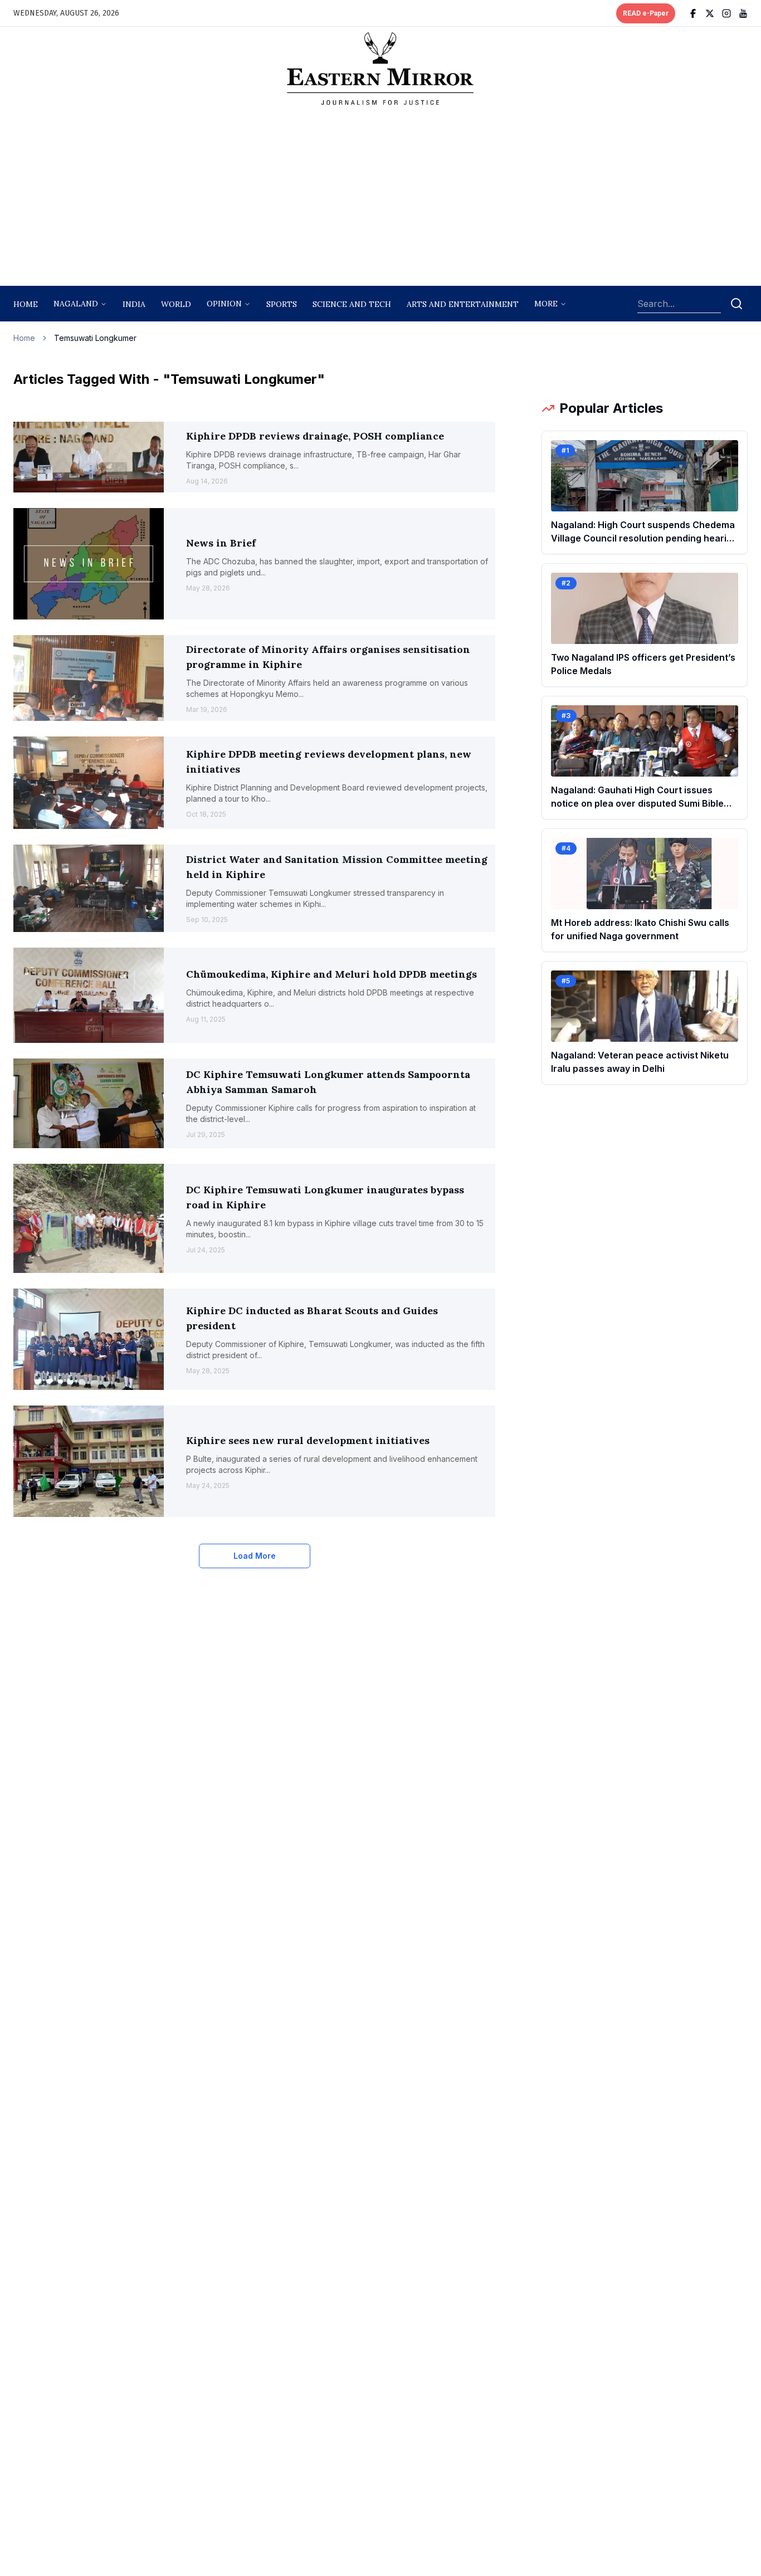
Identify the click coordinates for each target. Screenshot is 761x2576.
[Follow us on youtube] (743, 13)
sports (282, 304)
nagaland (76, 304)
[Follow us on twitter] (710, 13)
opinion (224, 304)
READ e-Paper (646, 13)
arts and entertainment (463, 304)
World (176, 304)
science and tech (352, 304)
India (134, 304)
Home (26, 304)
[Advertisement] (380, 199)
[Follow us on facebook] (693, 13)
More (546, 304)
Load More (255, 1556)
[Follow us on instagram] (726, 13)
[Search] (736, 304)
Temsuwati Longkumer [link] (95, 338)
